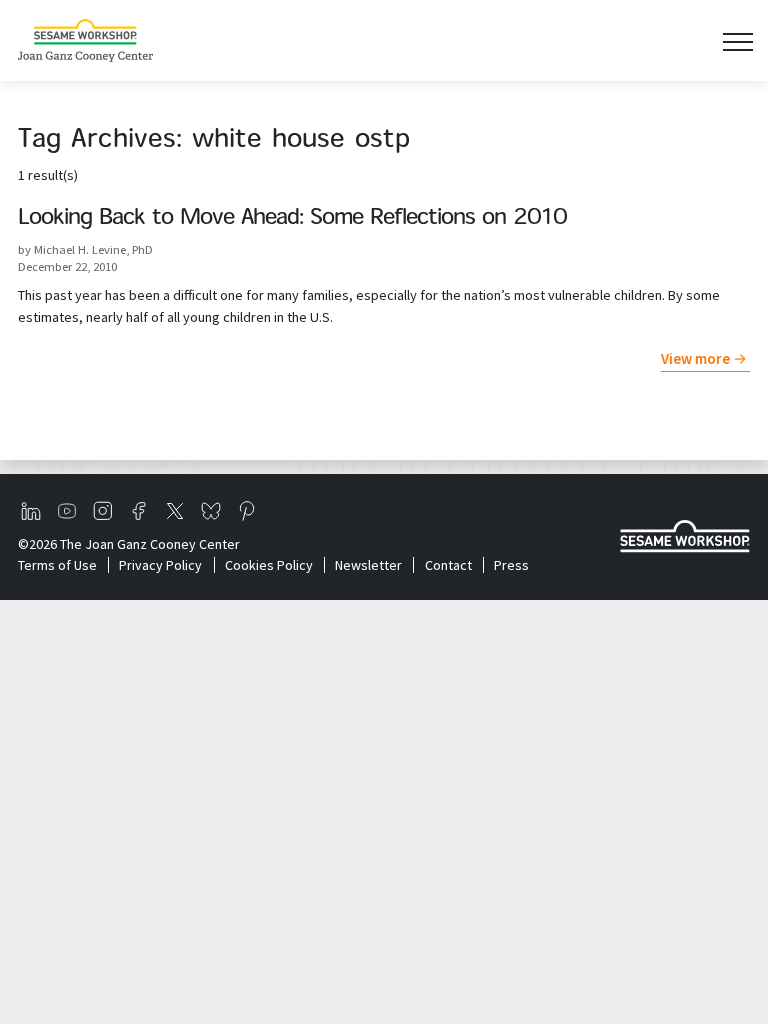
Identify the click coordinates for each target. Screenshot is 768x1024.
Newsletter (368, 565)
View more (695, 358)
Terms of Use (57, 565)
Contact (448, 565)
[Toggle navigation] (737, 40)
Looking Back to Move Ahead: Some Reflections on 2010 (292, 218)
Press (511, 565)
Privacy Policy (160, 565)
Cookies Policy (268, 565)
